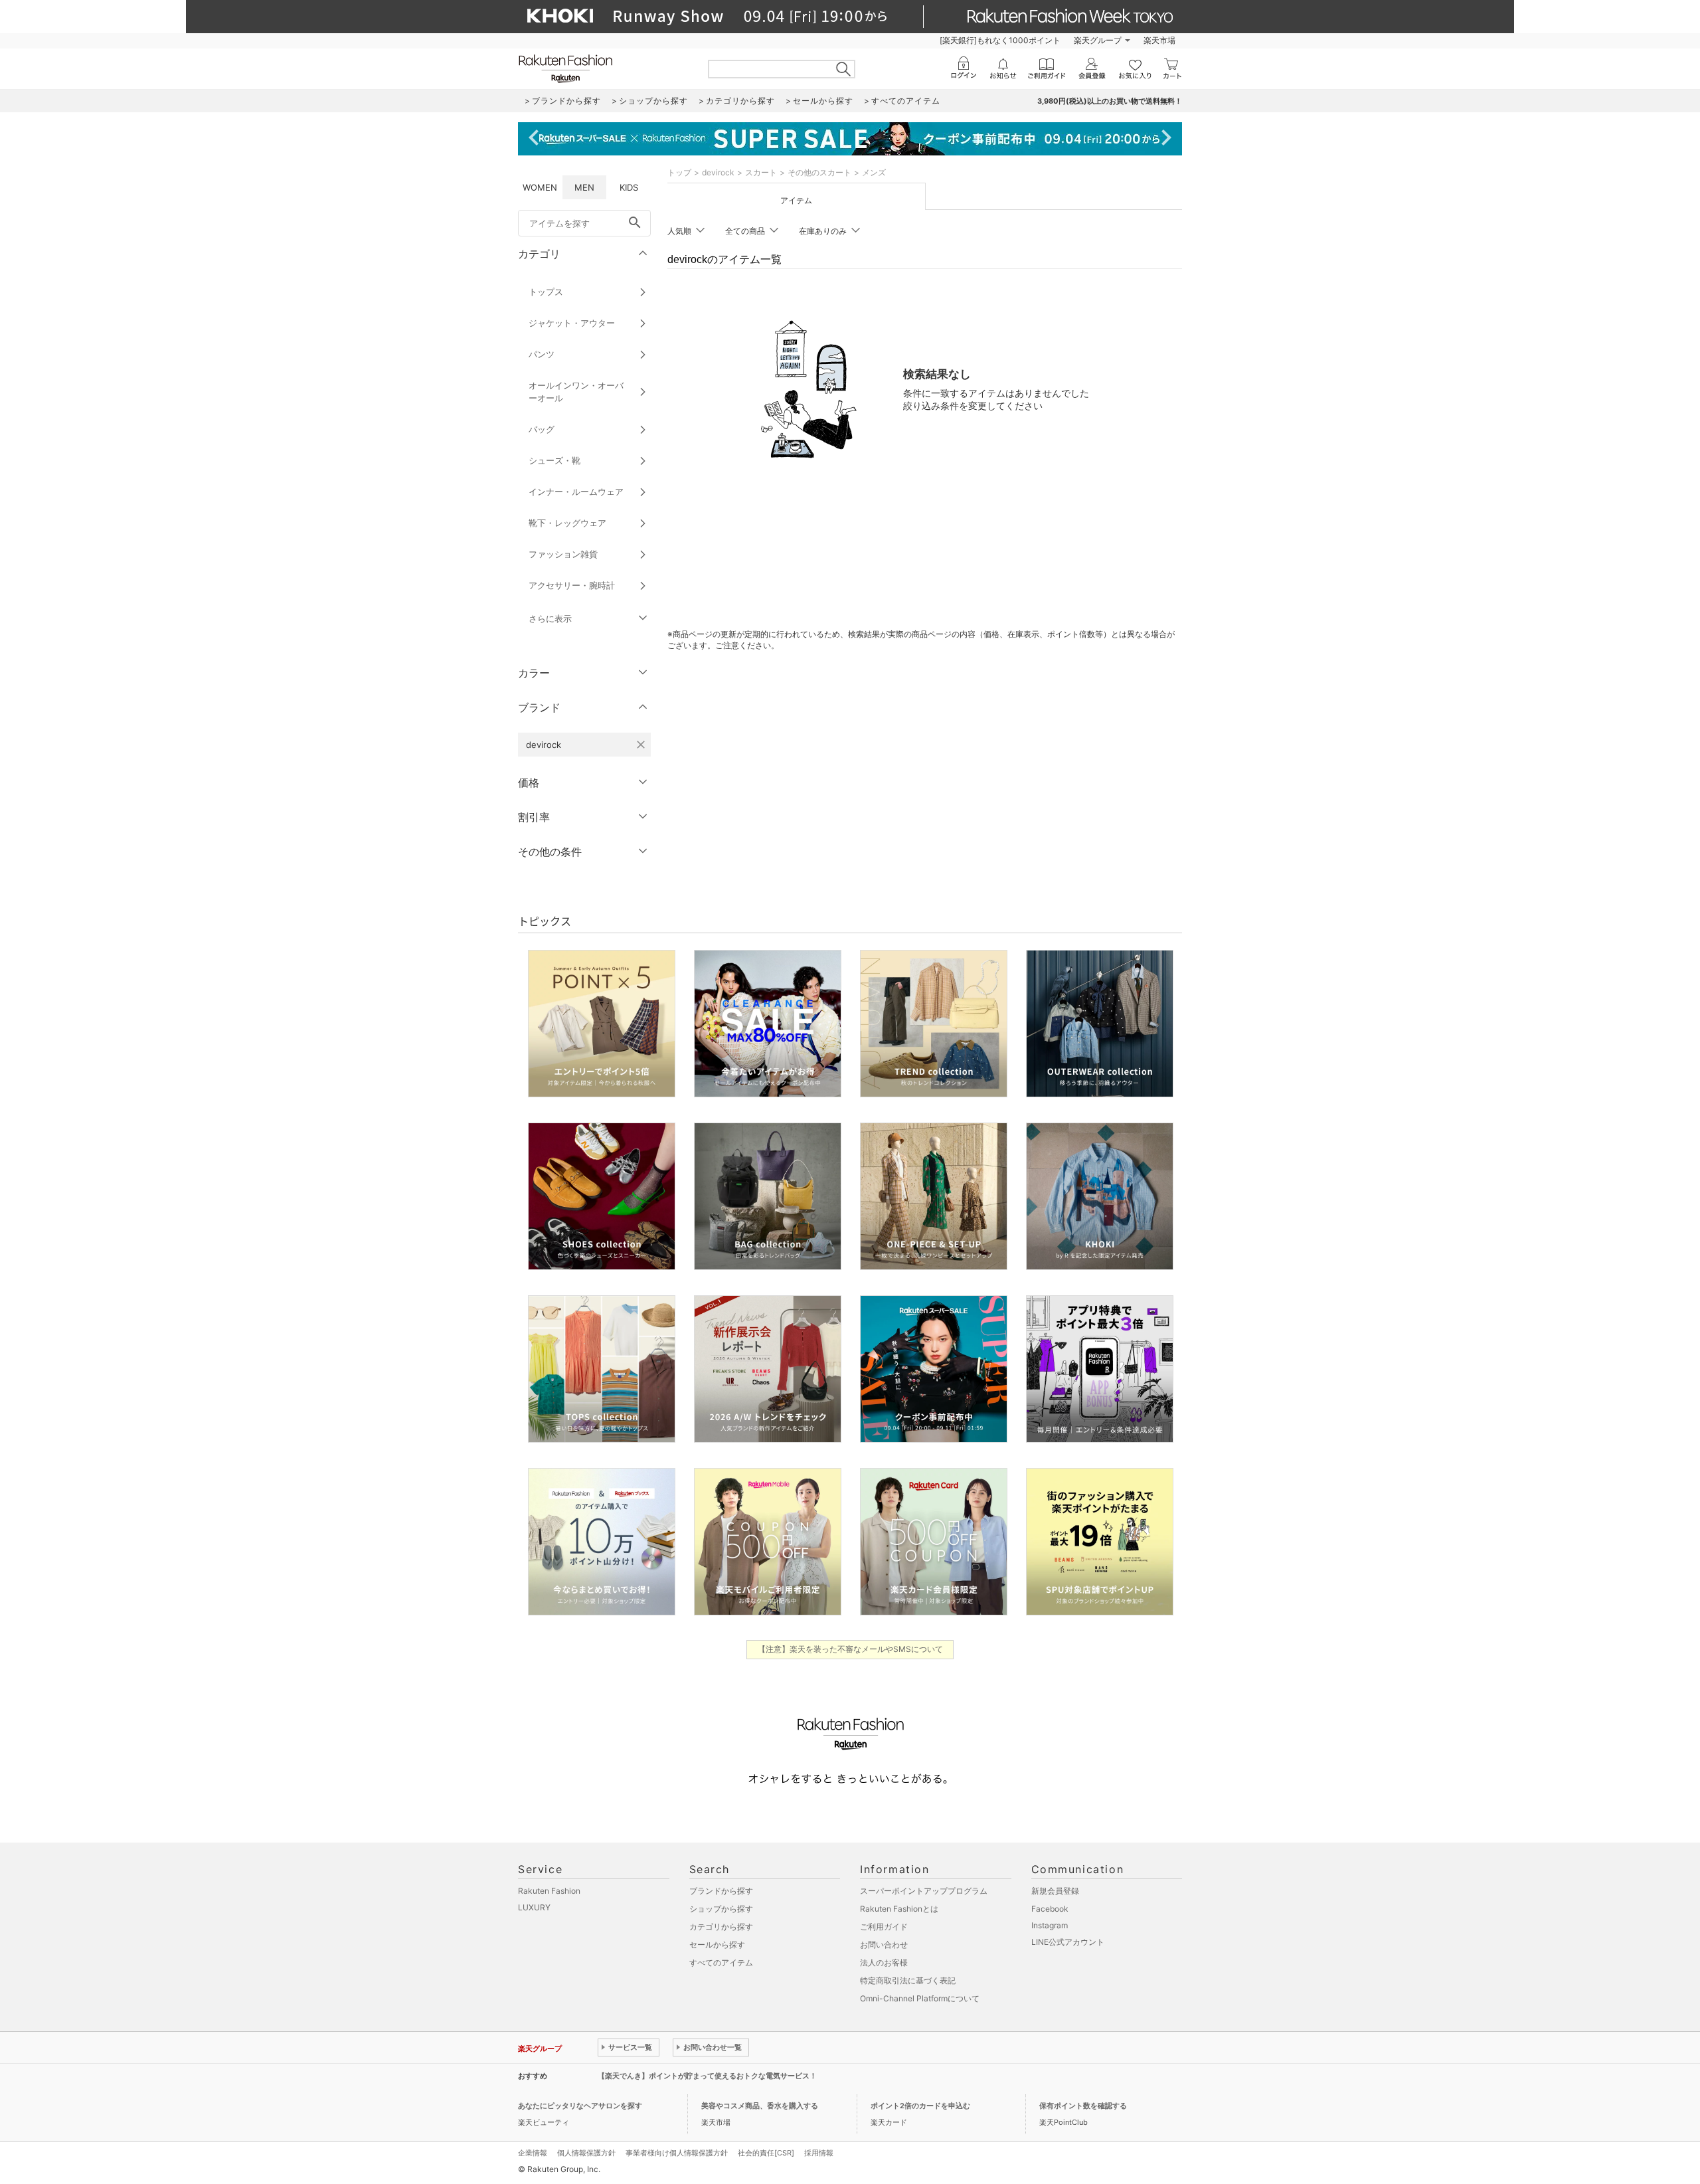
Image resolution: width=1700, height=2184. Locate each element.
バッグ (542, 429)
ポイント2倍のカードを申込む (920, 2106)
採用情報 (819, 2153)
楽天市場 (1159, 40)
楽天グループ (1098, 40)
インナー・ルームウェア (576, 492)
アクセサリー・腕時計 (572, 585)
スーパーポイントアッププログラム (924, 1891)
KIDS (629, 187)
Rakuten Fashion (549, 1891)
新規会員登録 (1055, 1891)
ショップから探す (721, 1909)
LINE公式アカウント (1068, 1942)
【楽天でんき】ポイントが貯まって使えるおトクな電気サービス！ (707, 2076)
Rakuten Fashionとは (899, 1909)
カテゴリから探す (721, 1927)
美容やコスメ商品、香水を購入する (760, 2106)
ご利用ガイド (884, 1927)
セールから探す (717, 1945)
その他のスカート (819, 172)
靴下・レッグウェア (567, 523)
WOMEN (540, 187)
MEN (584, 187)
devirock (718, 172)
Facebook (1050, 1909)
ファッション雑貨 (563, 554)
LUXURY (534, 1907)
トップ (679, 172)
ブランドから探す (721, 1891)
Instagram (1050, 1925)
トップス (546, 292)
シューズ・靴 (554, 460)
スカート (761, 172)
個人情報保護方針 (586, 2153)
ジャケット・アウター (572, 323)
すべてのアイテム (721, 1962)
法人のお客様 (884, 1962)
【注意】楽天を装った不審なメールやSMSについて (850, 1649)
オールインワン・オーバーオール (576, 392)
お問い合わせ (884, 1945)
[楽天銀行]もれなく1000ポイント (1000, 40)
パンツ (542, 354)
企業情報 (533, 2153)
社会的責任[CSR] (766, 2153)
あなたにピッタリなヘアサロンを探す (580, 2106)
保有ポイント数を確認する (1083, 2106)
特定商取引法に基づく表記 (908, 1980)
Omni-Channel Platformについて (920, 1998)
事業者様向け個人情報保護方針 (677, 2153)
